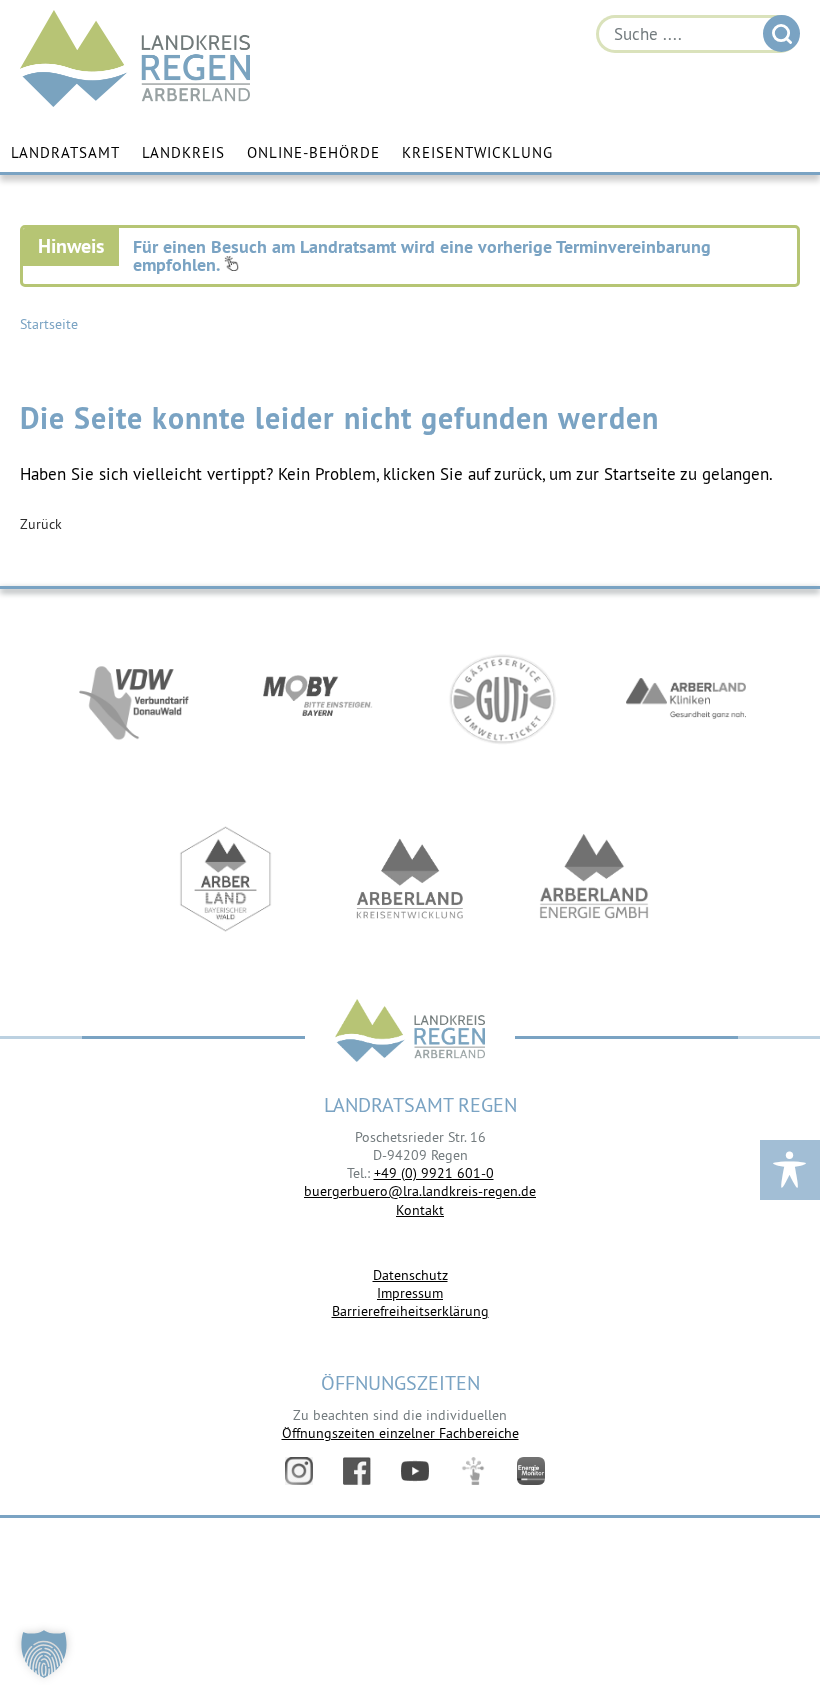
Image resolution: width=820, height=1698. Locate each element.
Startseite (49, 324)
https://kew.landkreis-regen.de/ (410, 879)
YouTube (415, 1471)
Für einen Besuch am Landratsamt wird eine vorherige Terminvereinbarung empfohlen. (422, 255)
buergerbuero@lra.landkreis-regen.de (420, 1191)
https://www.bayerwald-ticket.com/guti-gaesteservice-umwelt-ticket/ (502, 699)
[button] (44, 1654)
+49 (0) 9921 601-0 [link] (434, 1173)
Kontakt (420, 1210)
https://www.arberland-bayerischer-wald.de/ (226, 879)
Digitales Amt (473, 1471)
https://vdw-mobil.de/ (134, 699)
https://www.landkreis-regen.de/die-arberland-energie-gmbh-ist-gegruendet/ (594, 879)
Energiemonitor (531, 1471)
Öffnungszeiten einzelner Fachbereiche (400, 1433)
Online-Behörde (313, 152)
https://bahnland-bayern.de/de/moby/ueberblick (318, 699)
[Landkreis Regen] (410, 1032)
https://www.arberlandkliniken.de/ (686, 699)
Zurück (41, 524)
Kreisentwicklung (477, 152)
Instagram (299, 1471)
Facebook (357, 1471)
